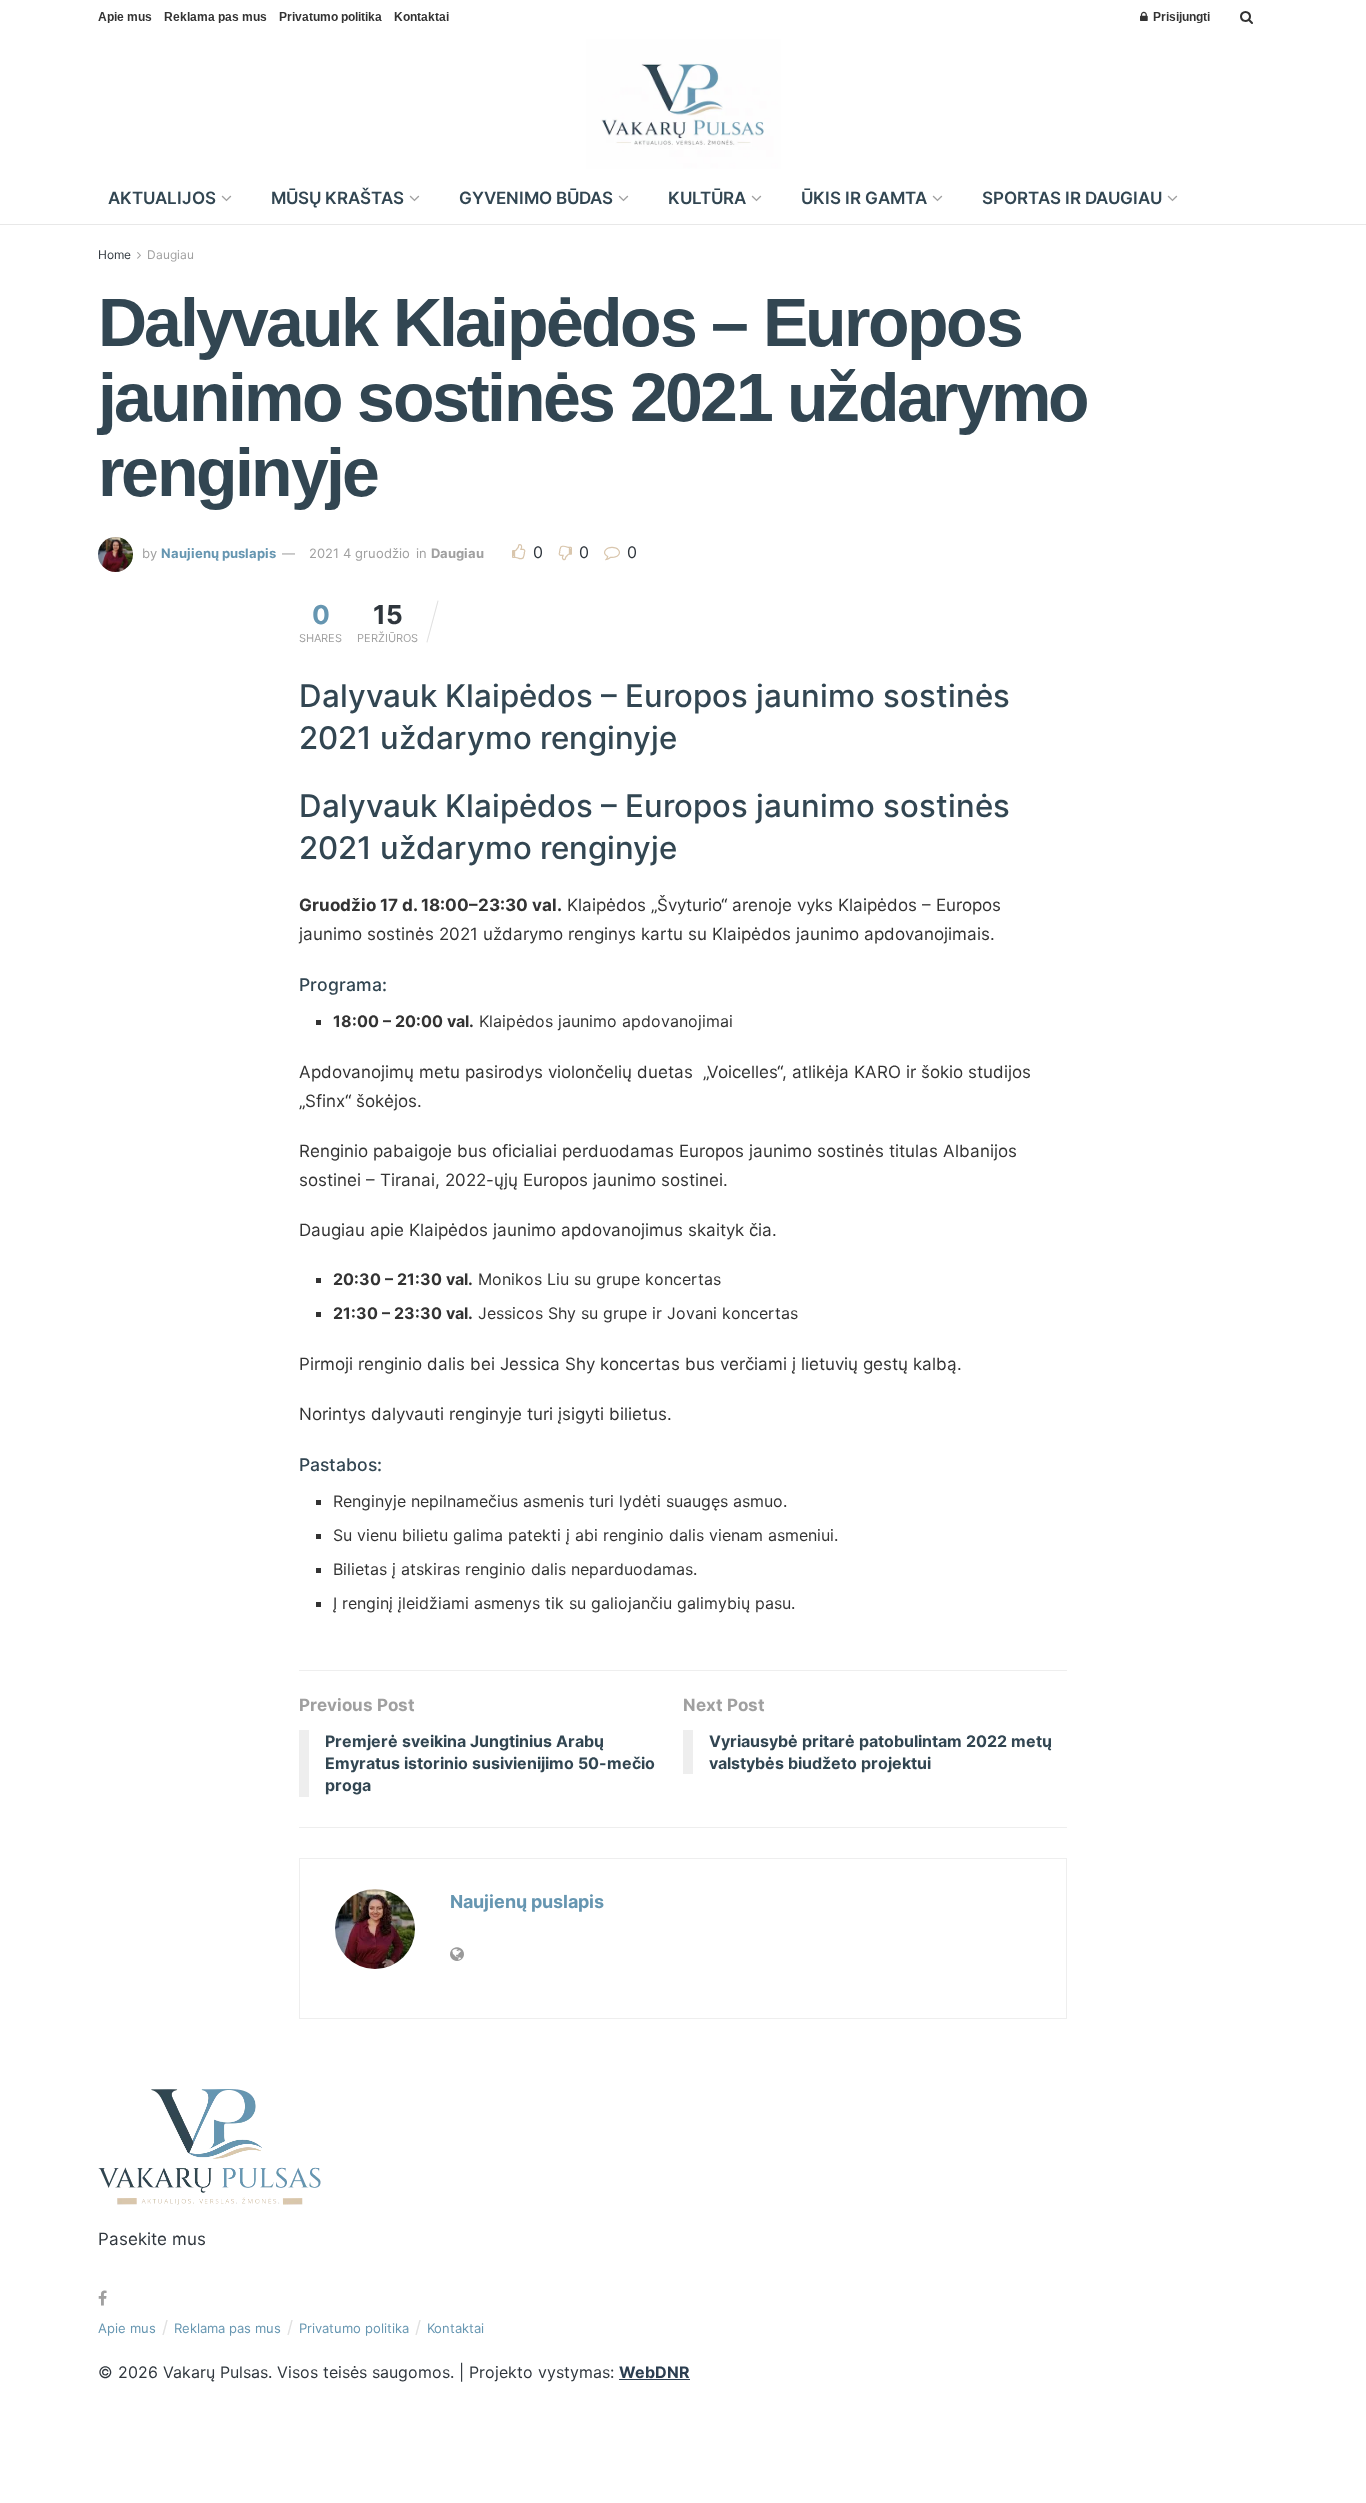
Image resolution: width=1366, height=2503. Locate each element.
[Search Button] (1246, 17)
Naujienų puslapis (218, 553)
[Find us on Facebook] (102, 2298)
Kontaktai (421, 17)
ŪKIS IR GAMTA (864, 198)
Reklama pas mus (215, 17)
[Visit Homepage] (683, 104)
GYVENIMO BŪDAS (536, 198)
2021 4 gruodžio (359, 553)
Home (114, 254)
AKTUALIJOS (162, 198)
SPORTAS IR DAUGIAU (1072, 198)
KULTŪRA (707, 198)
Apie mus (125, 17)
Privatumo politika (330, 17)
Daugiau (170, 254)
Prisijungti (1180, 17)
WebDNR (654, 2372)
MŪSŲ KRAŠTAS (337, 198)
